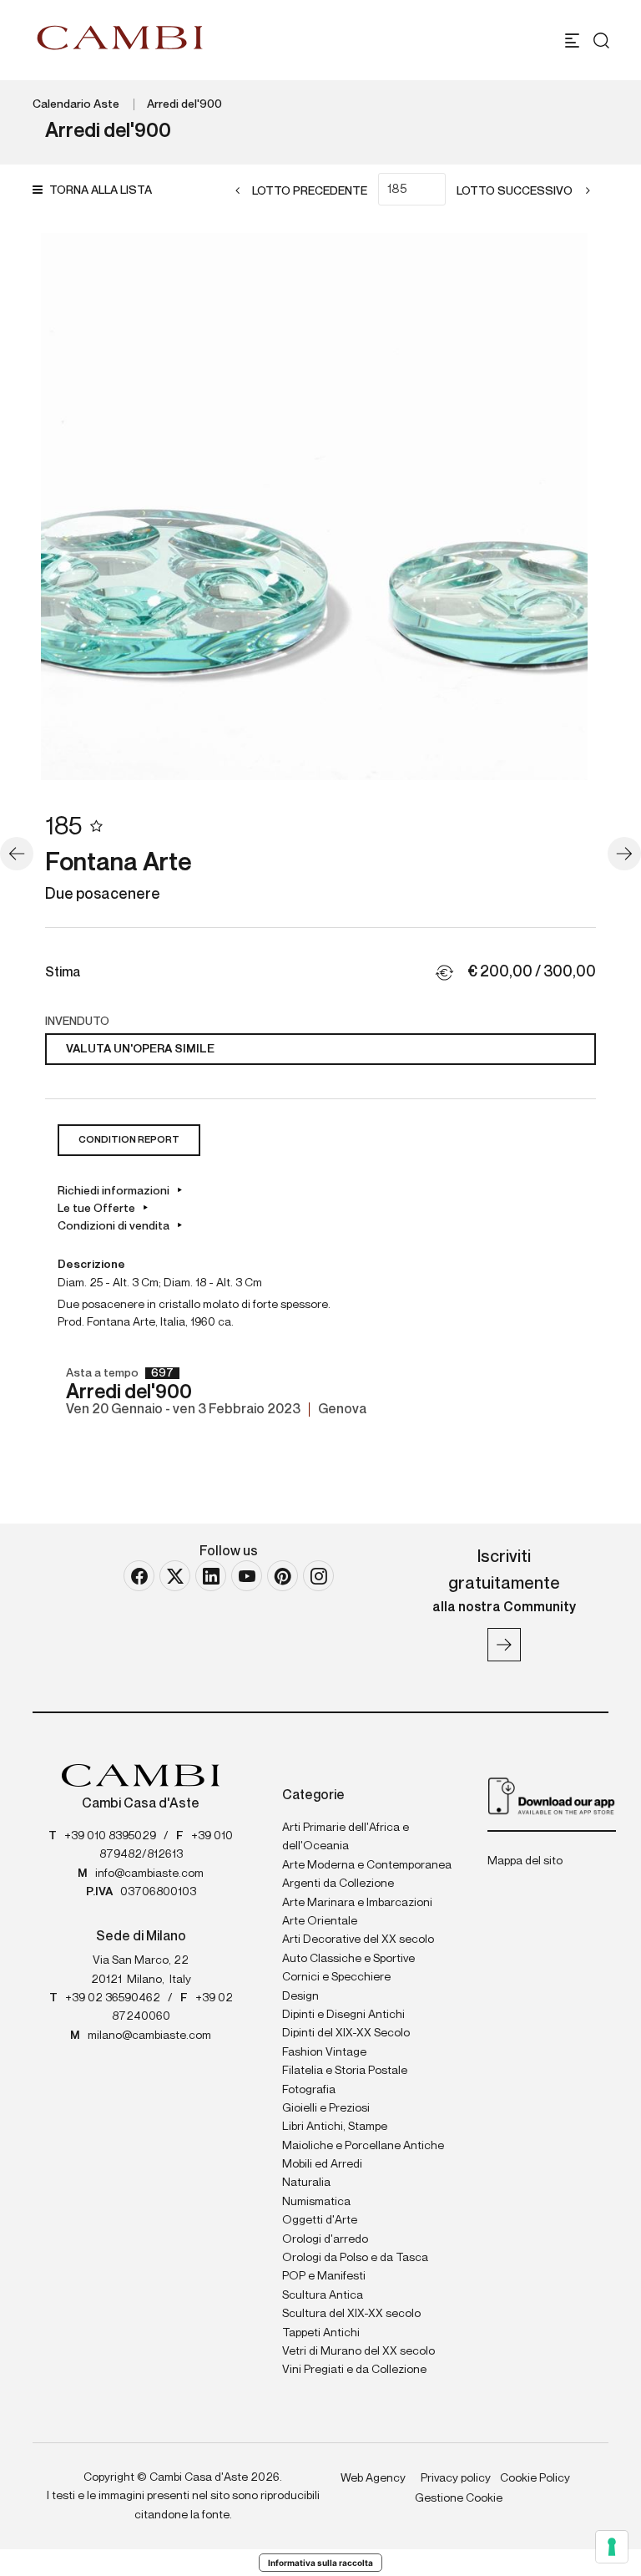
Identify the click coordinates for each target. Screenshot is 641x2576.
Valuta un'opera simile (140, 1049)
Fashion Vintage (324, 2052)
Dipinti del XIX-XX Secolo (346, 2033)
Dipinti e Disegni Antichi (343, 2015)
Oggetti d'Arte (320, 2220)
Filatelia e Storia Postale (345, 2071)
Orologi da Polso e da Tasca (355, 2258)
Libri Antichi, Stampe (335, 2127)
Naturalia (306, 2183)
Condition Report (129, 1140)
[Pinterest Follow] (283, 1576)
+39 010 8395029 (110, 1836)
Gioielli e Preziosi (326, 2108)
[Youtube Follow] (247, 1576)
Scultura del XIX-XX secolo (351, 2314)
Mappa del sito (525, 1861)
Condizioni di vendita (114, 1226)
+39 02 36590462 (113, 1998)
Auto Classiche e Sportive (348, 1959)
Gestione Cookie (459, 2498)
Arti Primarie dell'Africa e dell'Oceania (346, 1837)
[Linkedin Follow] (211, 1576)
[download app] (552, 1795)
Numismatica (316, 2202)
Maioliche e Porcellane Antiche (363, 2146)
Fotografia (309, 2090)
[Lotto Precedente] (17, 854)
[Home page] (120, 38)
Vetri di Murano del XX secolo (358, 2351)
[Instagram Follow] (318, 1576)
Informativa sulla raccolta (320, 2563)
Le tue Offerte (96, 1209)
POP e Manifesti (324, 2276)
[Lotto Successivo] (624, 854)
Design (300, 1996)
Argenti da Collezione (338, 1884)
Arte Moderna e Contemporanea (367, 1865)
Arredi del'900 (184, 104)
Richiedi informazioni (114, 1191)
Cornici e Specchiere (336, 1977)
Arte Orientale (320, 1921)
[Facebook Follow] (139, 1576)
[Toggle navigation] (572, 41)
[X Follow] (175, 1576)
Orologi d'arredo (325, 2239)
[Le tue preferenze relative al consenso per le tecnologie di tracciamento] (612, 2547)
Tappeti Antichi (321, 2333)
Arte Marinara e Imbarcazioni (357, 1903)
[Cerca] (601, 41)
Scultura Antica (323, 2295)
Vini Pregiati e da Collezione (354, 2370)
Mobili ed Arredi (322, 2164)
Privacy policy (456, 2478)
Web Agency (373, 2478)
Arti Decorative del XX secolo (358, 1940)
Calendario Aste (76, 104)
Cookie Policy (535, 2478)
